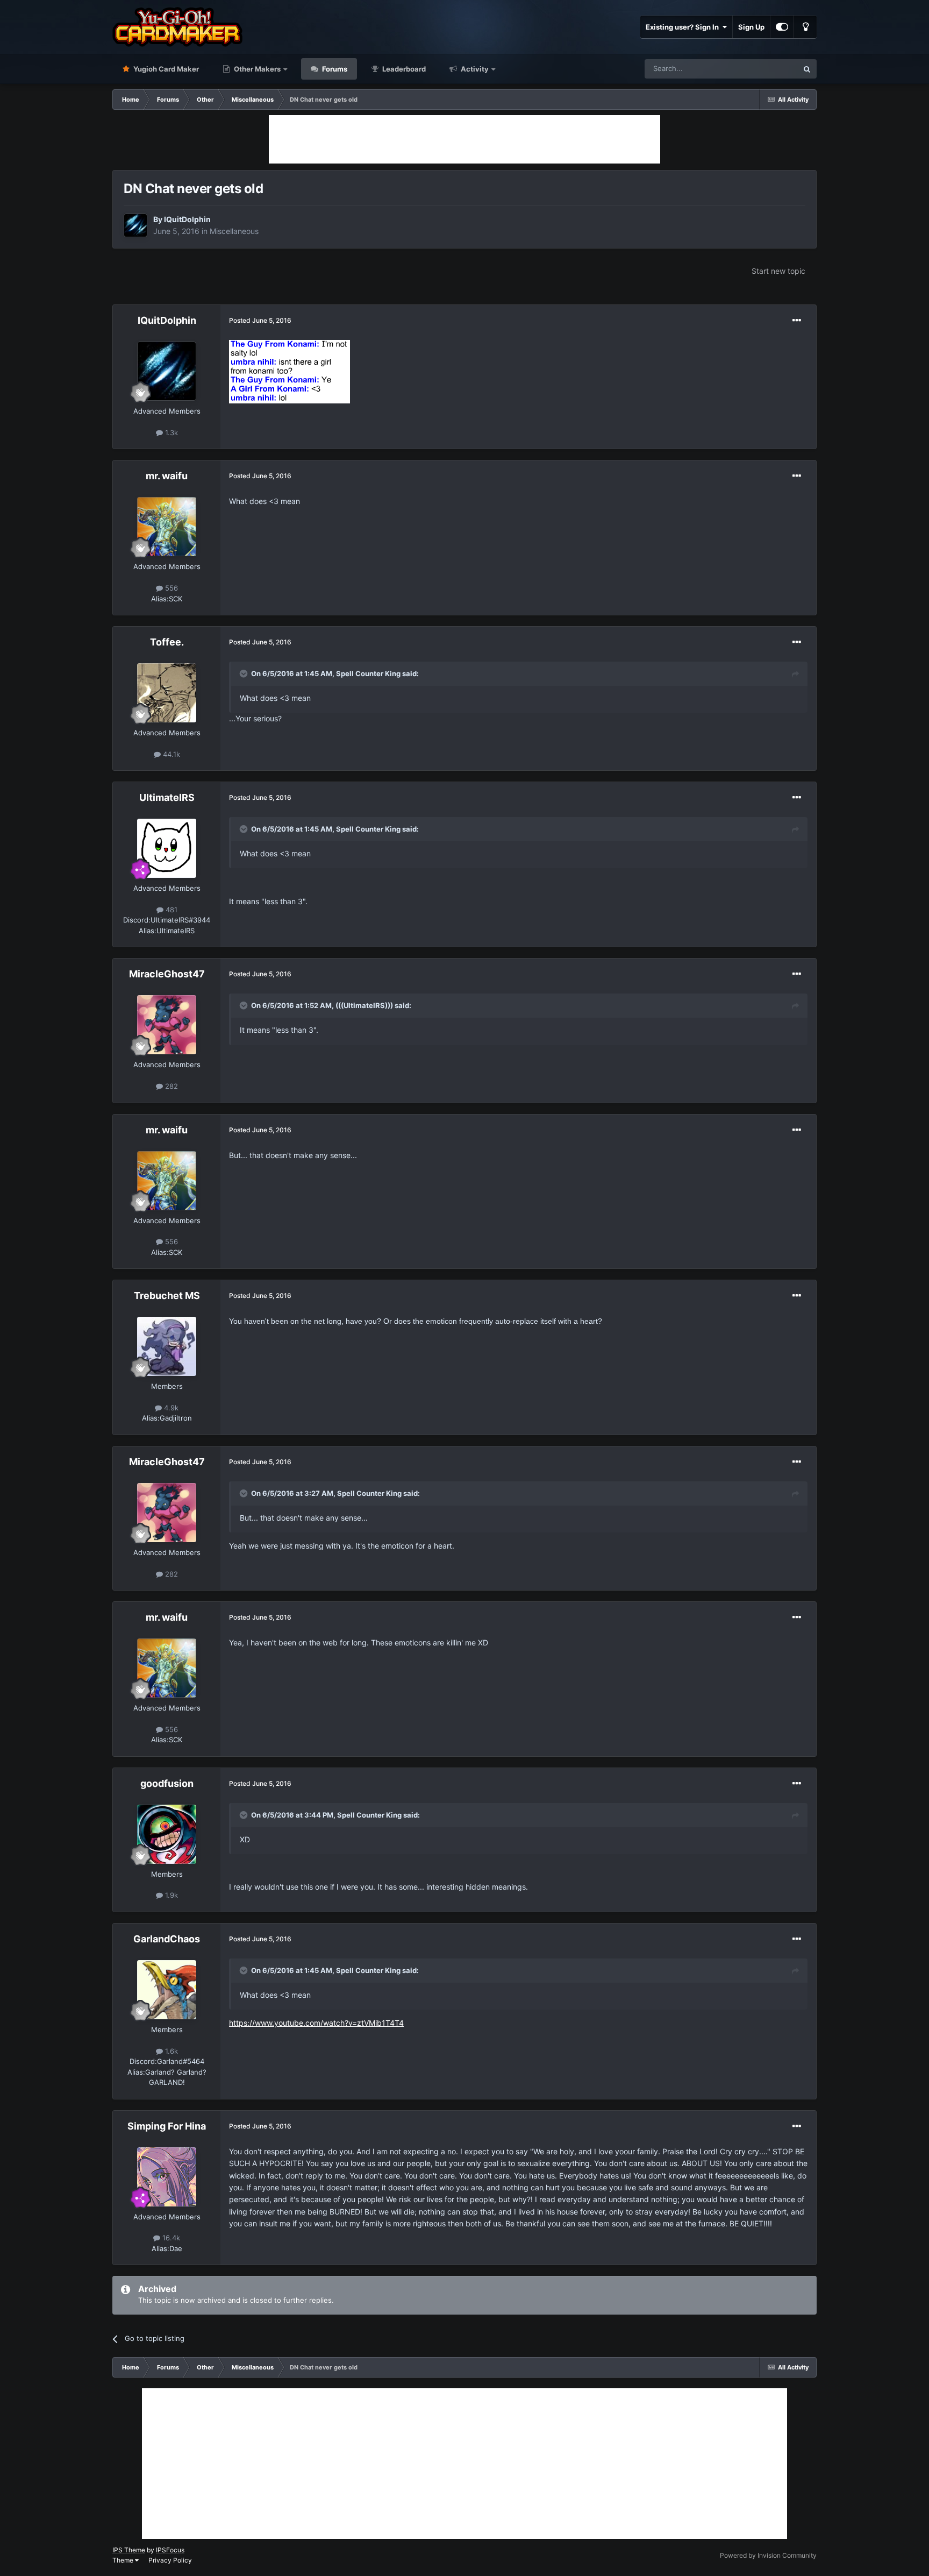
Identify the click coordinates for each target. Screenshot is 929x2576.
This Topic (767, 69)
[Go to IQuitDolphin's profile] (135, 225)
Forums (334, 69)
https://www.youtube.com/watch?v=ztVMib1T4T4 (316, 2023)
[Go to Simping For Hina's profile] (167, 2177)
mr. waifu (167, 476)
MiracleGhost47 (167, 974)
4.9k (170, 1408)
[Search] (807, 69)
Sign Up (751, 27)
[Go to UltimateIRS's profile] (167, 848)
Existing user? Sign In (684, 27)
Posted (260, 320)
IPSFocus (170, 2550)
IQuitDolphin (187, 219)
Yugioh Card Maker (165, 69)
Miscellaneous (234, 231)
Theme (124, 2560)
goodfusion (167, 1783)
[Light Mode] (805, 27)
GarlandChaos (167, 1939)
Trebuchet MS (167, 1296)
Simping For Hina (167, 2126)
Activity (474, 69)
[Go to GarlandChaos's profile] (167, 1990)
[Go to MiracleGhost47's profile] (167, 1025)
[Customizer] (782, 27)
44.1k (170, 754)
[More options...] (797, 321)
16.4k (170, 2238)
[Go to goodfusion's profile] (167, 1834)
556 (170, 588)
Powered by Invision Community (768, 2555)
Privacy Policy (170, 2560)
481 (170, 910)
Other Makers (256, 69)
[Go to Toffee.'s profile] (167, 693)
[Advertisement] (464, 139)
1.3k (170, 432)
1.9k (170, 1895)
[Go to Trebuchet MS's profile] (167, 1346)
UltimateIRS (167, 797)
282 (170, 1086)
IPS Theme (129, 2550)
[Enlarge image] (290, 371)
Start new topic (778, 271)
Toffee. (167, 642)
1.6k (170, 2051)
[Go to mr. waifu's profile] (167, 527)
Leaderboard (403, 69)
